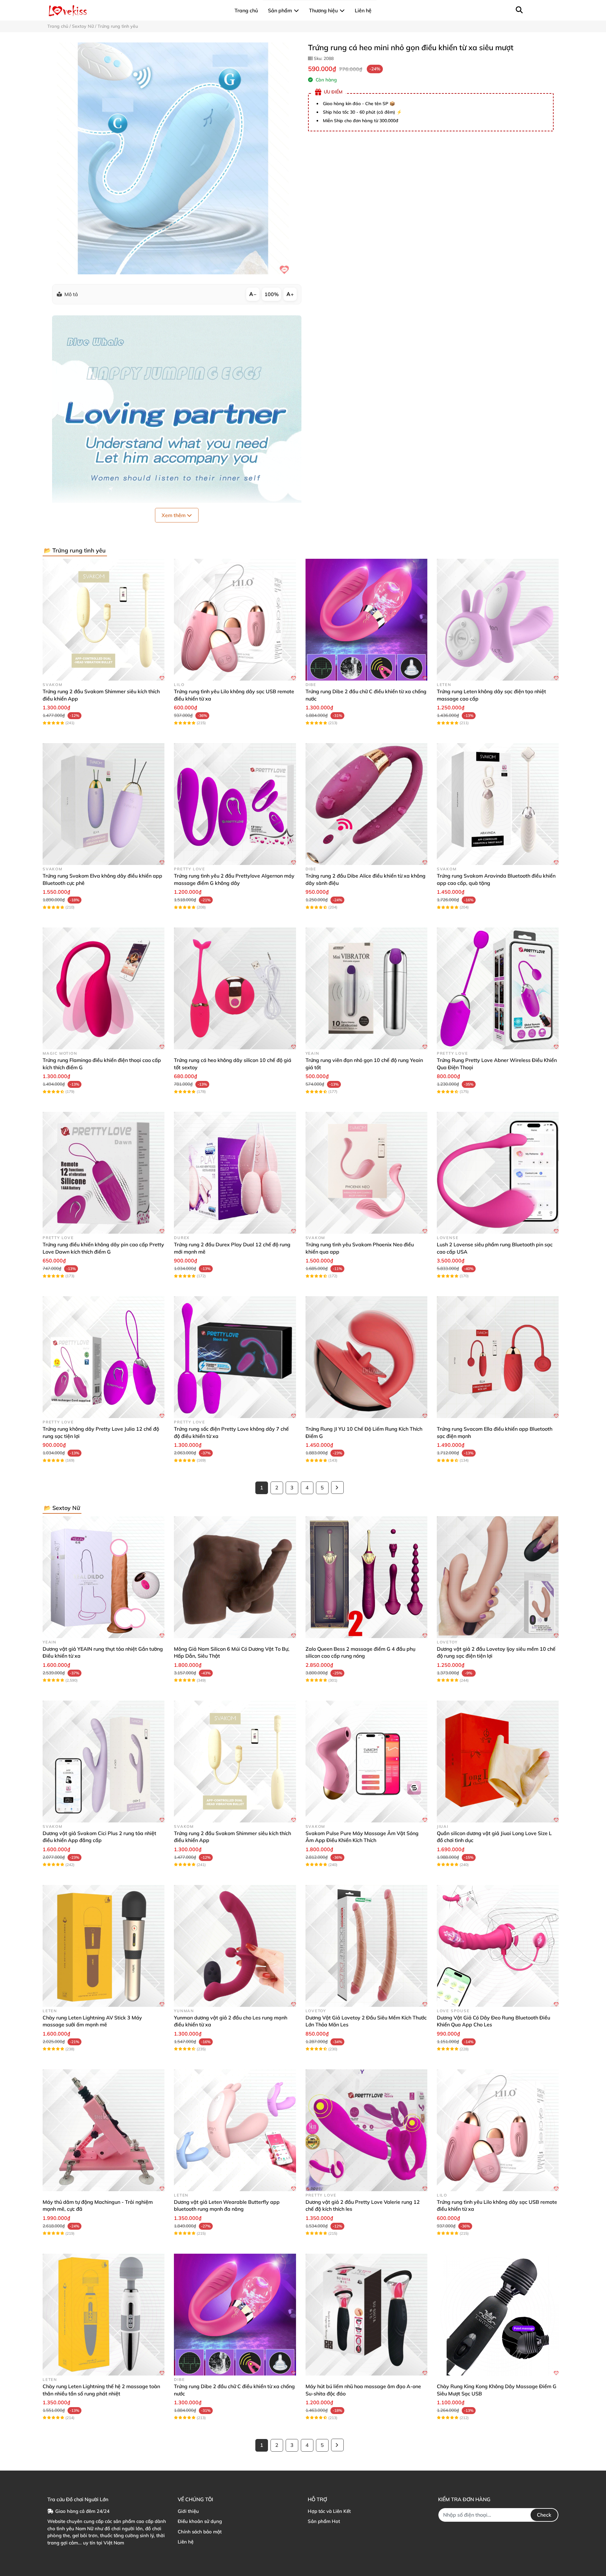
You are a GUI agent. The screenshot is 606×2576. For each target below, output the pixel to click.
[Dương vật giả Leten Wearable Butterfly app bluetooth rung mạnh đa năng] (235, 2130)
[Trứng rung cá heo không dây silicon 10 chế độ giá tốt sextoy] (235, 988)
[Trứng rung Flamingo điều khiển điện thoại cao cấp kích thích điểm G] (104, 988)
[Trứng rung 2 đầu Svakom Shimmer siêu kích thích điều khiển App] (104, 620)
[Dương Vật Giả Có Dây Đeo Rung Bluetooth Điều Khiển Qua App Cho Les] (498, 1946)
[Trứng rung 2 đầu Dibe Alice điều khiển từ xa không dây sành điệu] (366, 804)
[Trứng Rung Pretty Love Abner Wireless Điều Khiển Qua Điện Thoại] (498, 988)
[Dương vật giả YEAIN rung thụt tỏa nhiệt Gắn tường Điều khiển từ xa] (104, 1577)
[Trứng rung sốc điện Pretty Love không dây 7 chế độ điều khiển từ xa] (235, 1357)
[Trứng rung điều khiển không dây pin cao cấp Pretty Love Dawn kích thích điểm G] (104, 1173)
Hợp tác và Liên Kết (329, 2511)
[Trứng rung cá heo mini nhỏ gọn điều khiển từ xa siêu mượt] (173, 158)
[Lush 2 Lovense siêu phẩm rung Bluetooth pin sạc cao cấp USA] (498, 1173)
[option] (173, 158)
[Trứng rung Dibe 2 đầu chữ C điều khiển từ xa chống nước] (366, 620)
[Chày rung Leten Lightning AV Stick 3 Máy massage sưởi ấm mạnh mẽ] (104, 1946)
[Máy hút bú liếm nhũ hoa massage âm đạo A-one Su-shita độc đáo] (366, 2315)
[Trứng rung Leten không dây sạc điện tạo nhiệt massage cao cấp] (498, 620)
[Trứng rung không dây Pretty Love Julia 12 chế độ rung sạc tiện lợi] (104, 1357)
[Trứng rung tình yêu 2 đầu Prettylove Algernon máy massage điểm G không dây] (235, 804)
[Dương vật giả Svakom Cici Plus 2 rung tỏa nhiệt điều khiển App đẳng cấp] (104, 1762)
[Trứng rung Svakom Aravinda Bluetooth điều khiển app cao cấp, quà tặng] (498, 804)
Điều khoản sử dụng (200, 2521)
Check (544, 2515)
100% (272, 294)
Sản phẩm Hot (324, 2521)
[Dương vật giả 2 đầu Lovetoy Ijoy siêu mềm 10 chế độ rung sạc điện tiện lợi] (498, 1577)
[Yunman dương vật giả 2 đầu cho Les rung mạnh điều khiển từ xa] (235, 1946)
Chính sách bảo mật (200, 2532)
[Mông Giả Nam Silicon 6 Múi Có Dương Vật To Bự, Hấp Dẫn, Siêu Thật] (235, 1577)
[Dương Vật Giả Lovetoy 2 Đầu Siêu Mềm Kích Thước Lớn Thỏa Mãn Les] (366, 1946)
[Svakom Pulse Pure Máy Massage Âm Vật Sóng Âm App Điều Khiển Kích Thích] (366, 1762)
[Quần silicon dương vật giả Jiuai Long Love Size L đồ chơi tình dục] (498, 1762)
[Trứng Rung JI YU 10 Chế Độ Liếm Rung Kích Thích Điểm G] (366, 1357)
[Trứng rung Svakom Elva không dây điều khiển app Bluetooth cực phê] (104, 804)
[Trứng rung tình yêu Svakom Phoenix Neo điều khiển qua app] (366, 1173)
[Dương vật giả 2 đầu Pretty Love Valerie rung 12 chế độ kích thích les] (366, 2130)
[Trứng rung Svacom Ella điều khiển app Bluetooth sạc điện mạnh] (498, 1357)
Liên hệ (186, 2542)
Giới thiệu (188, 2511)
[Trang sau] (337, 1488)
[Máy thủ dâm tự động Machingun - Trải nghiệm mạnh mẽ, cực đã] (104, 2130)
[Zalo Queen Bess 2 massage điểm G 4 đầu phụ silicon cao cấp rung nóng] (366, 1577)
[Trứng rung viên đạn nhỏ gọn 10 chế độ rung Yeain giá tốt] (366, 988)
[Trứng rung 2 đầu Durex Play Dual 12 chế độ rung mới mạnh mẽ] (235, 1173)
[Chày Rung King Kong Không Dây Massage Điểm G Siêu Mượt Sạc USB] (498, 2315)
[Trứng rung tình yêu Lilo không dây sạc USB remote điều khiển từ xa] (235, 620)
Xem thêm (174, 515)
